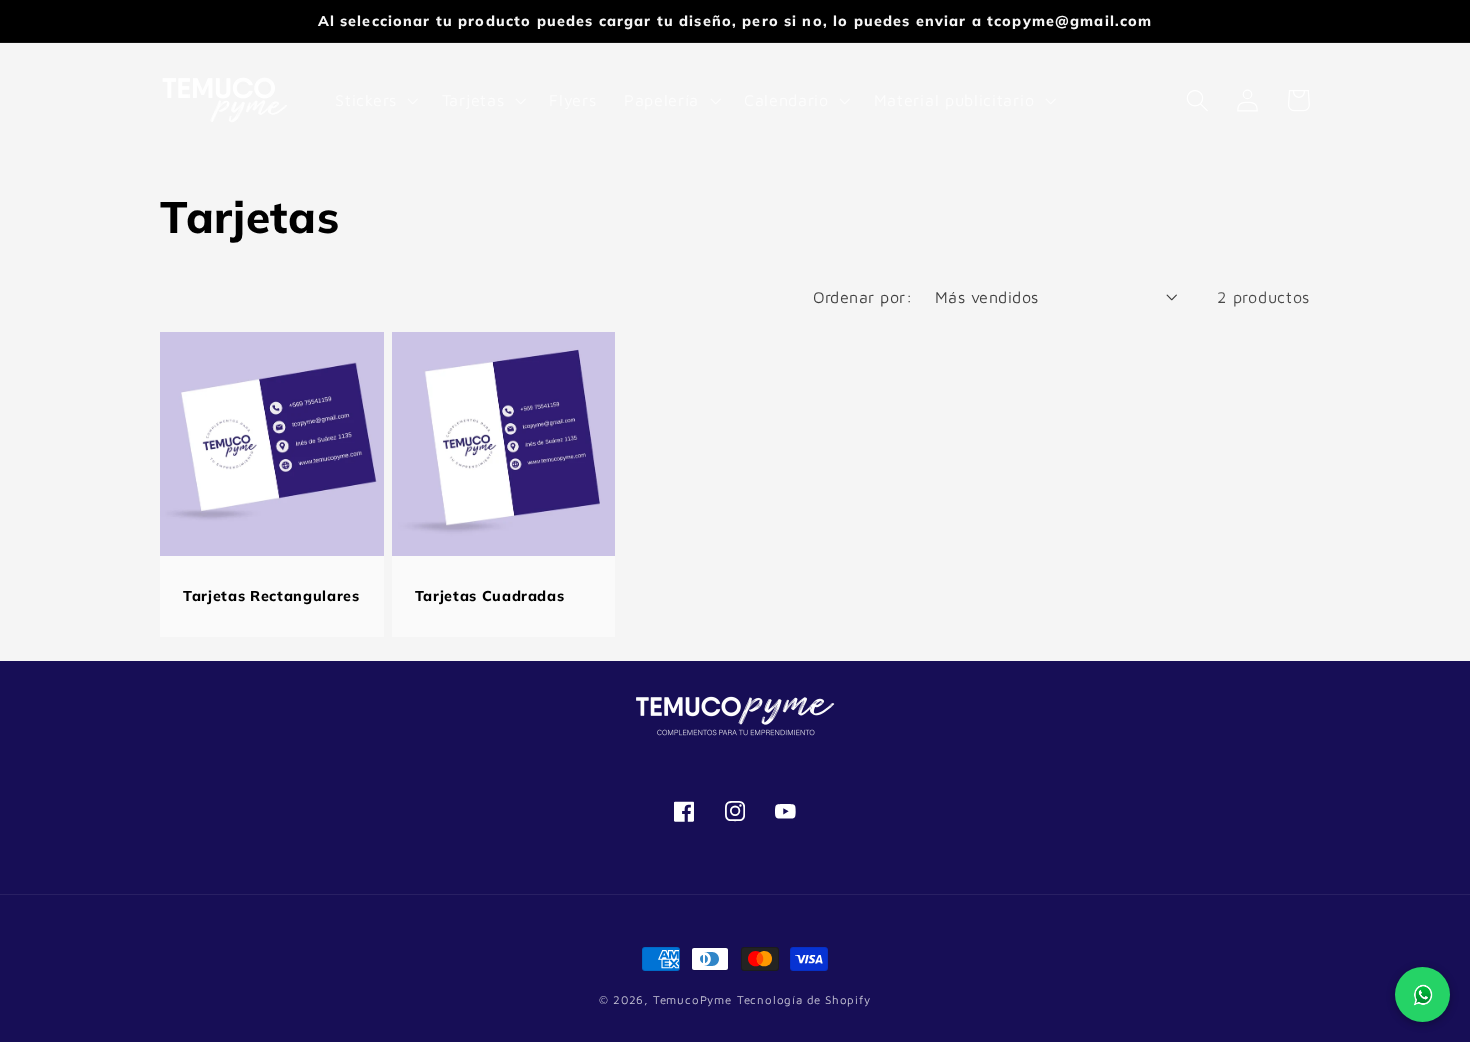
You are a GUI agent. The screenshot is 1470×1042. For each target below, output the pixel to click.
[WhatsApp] (1422, 994)
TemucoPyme (692, 999)
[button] (375, 100)
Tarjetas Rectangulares (271, 596)
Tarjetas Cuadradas (490, 596)
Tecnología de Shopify (804, 999)
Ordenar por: (863, 296)
